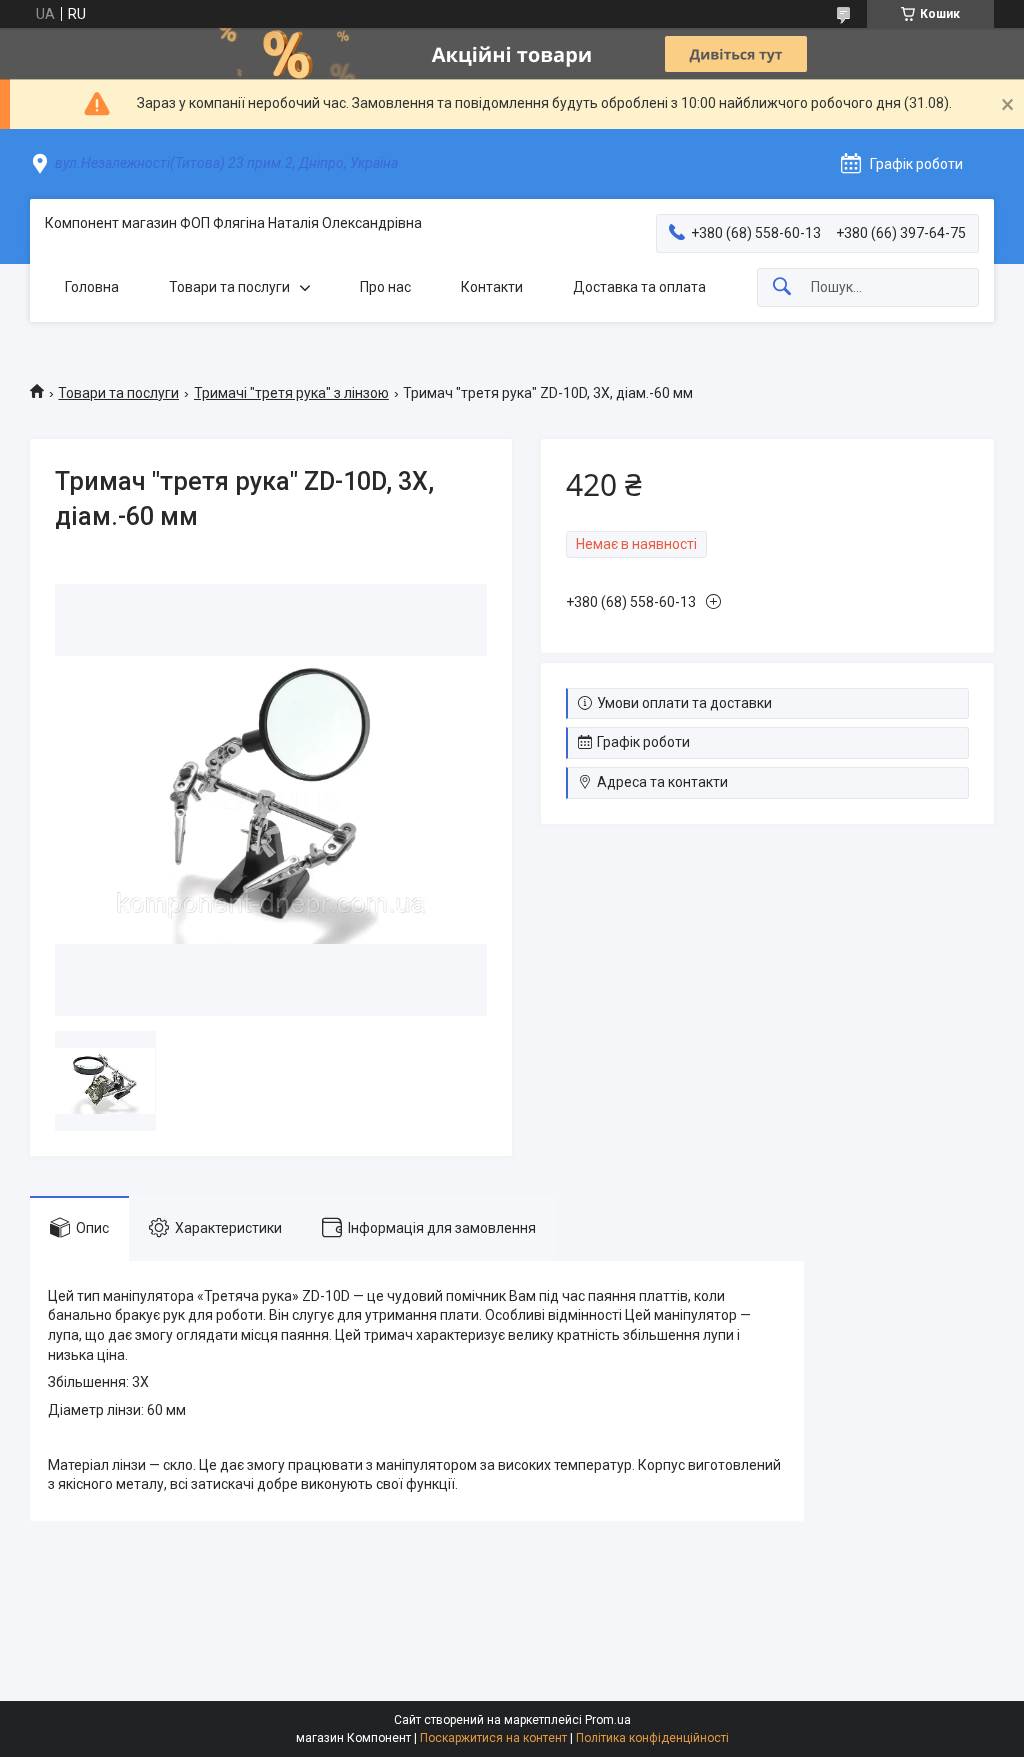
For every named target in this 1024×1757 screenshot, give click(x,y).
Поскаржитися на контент (493, 1738)
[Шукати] (782, 287)
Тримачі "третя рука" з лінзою (291, 393)
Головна (92, 287)
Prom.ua (608, 1720)
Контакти (492, 287)
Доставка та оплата (639, 287)
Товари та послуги (229, 287)
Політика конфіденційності (652, 1738)
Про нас (385, 287)
